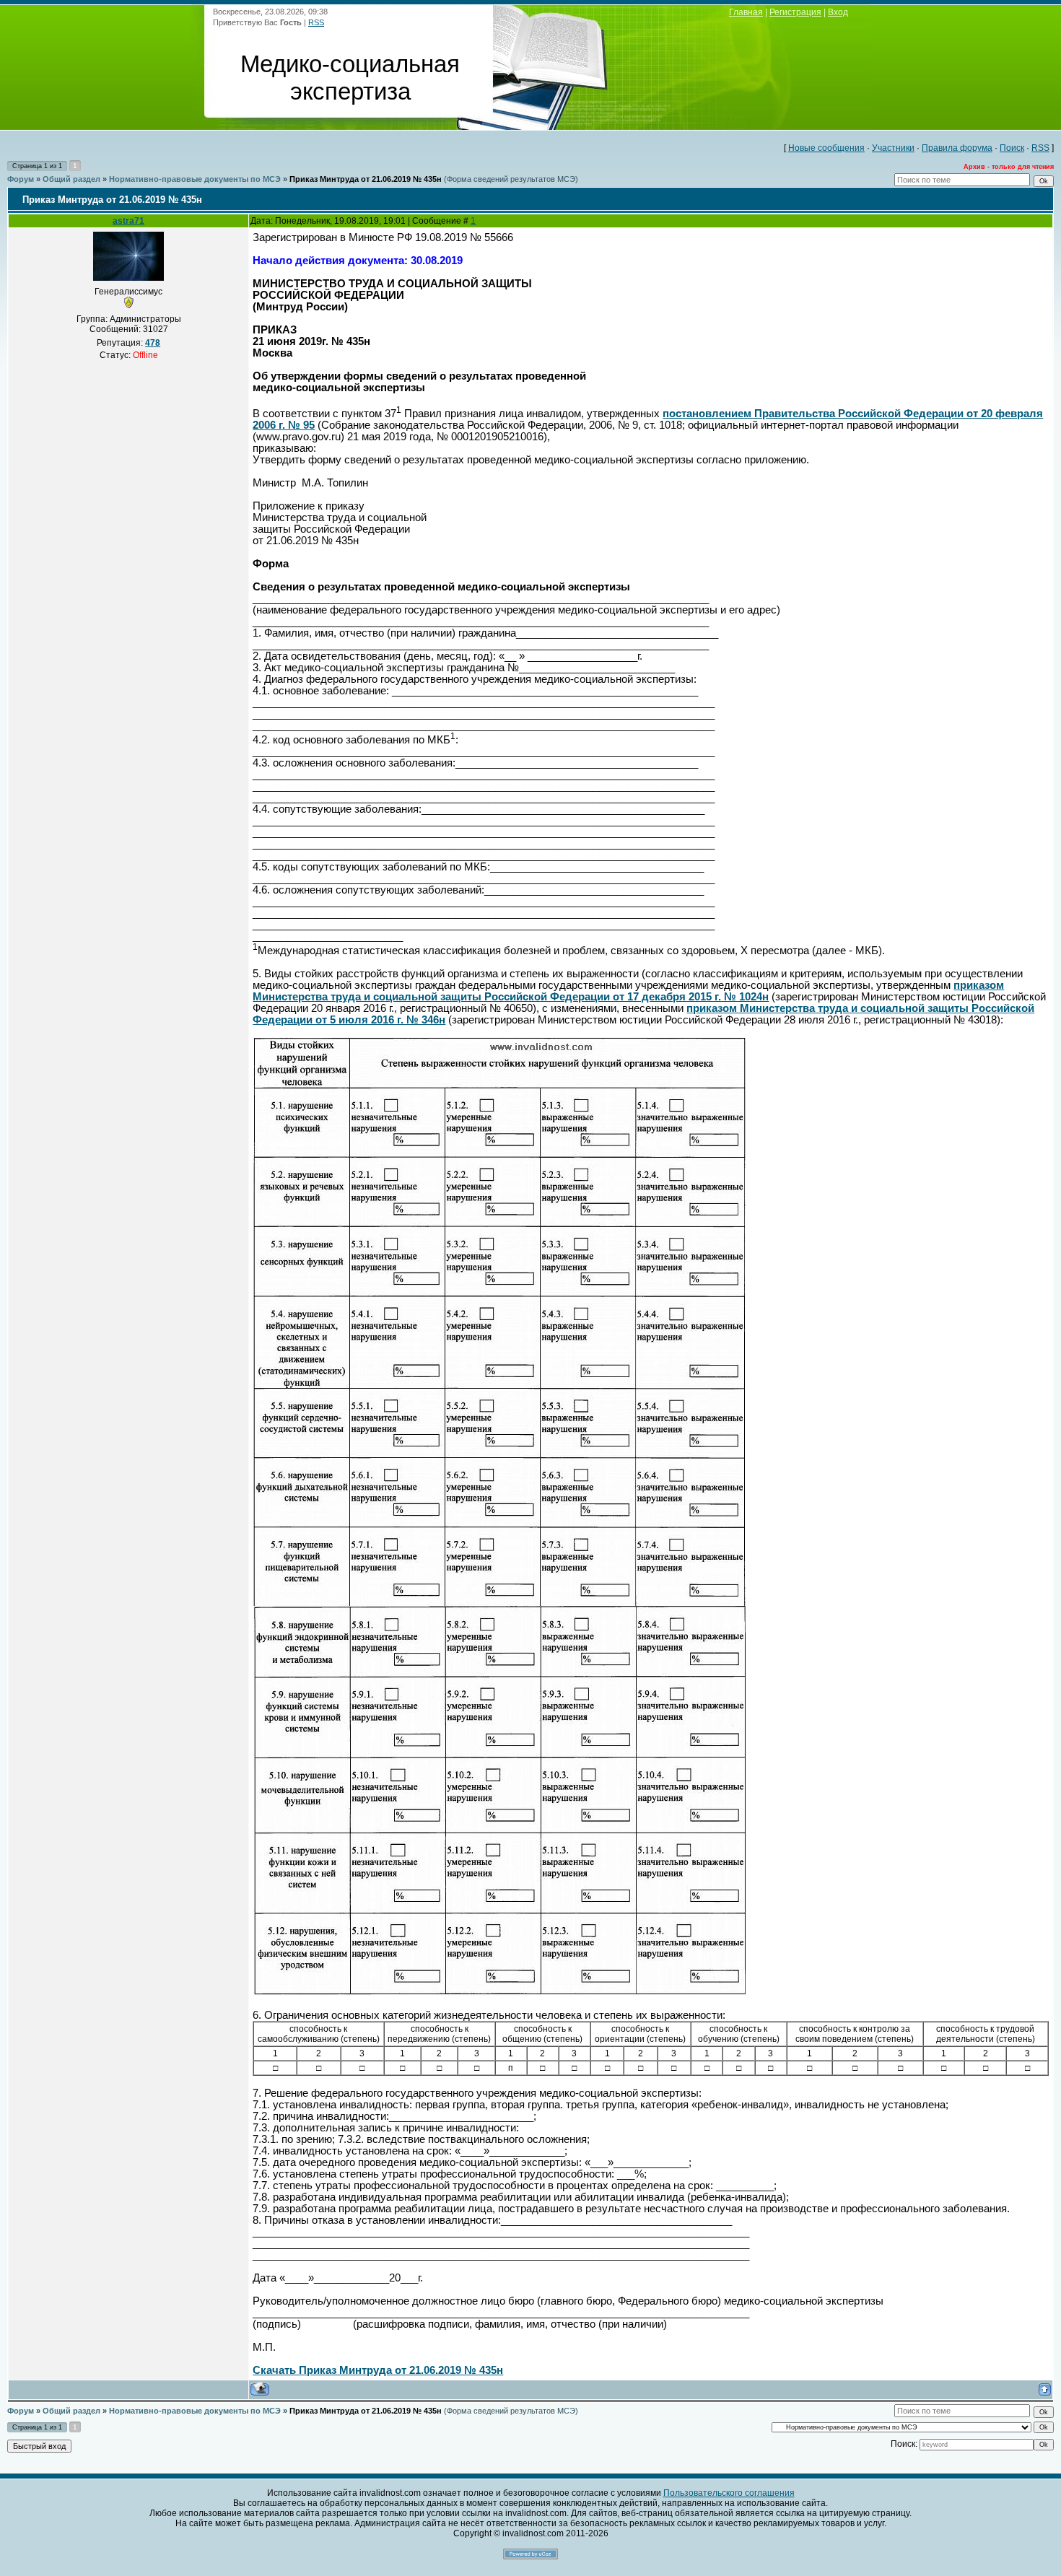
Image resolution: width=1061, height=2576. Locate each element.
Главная (746, 12)
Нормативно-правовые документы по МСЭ (195, 179)
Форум (21, 179)
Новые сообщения (826, 148)
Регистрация (795, 12)
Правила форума (957, 148)
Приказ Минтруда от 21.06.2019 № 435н (366, 179)
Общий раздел (71, 179)
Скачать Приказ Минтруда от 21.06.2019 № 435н (378, 2370)
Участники (893, 148)
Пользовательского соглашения (729, 2493)
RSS (316, 22)
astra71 (128, 221)
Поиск (1012, 148)
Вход (838, 12)
